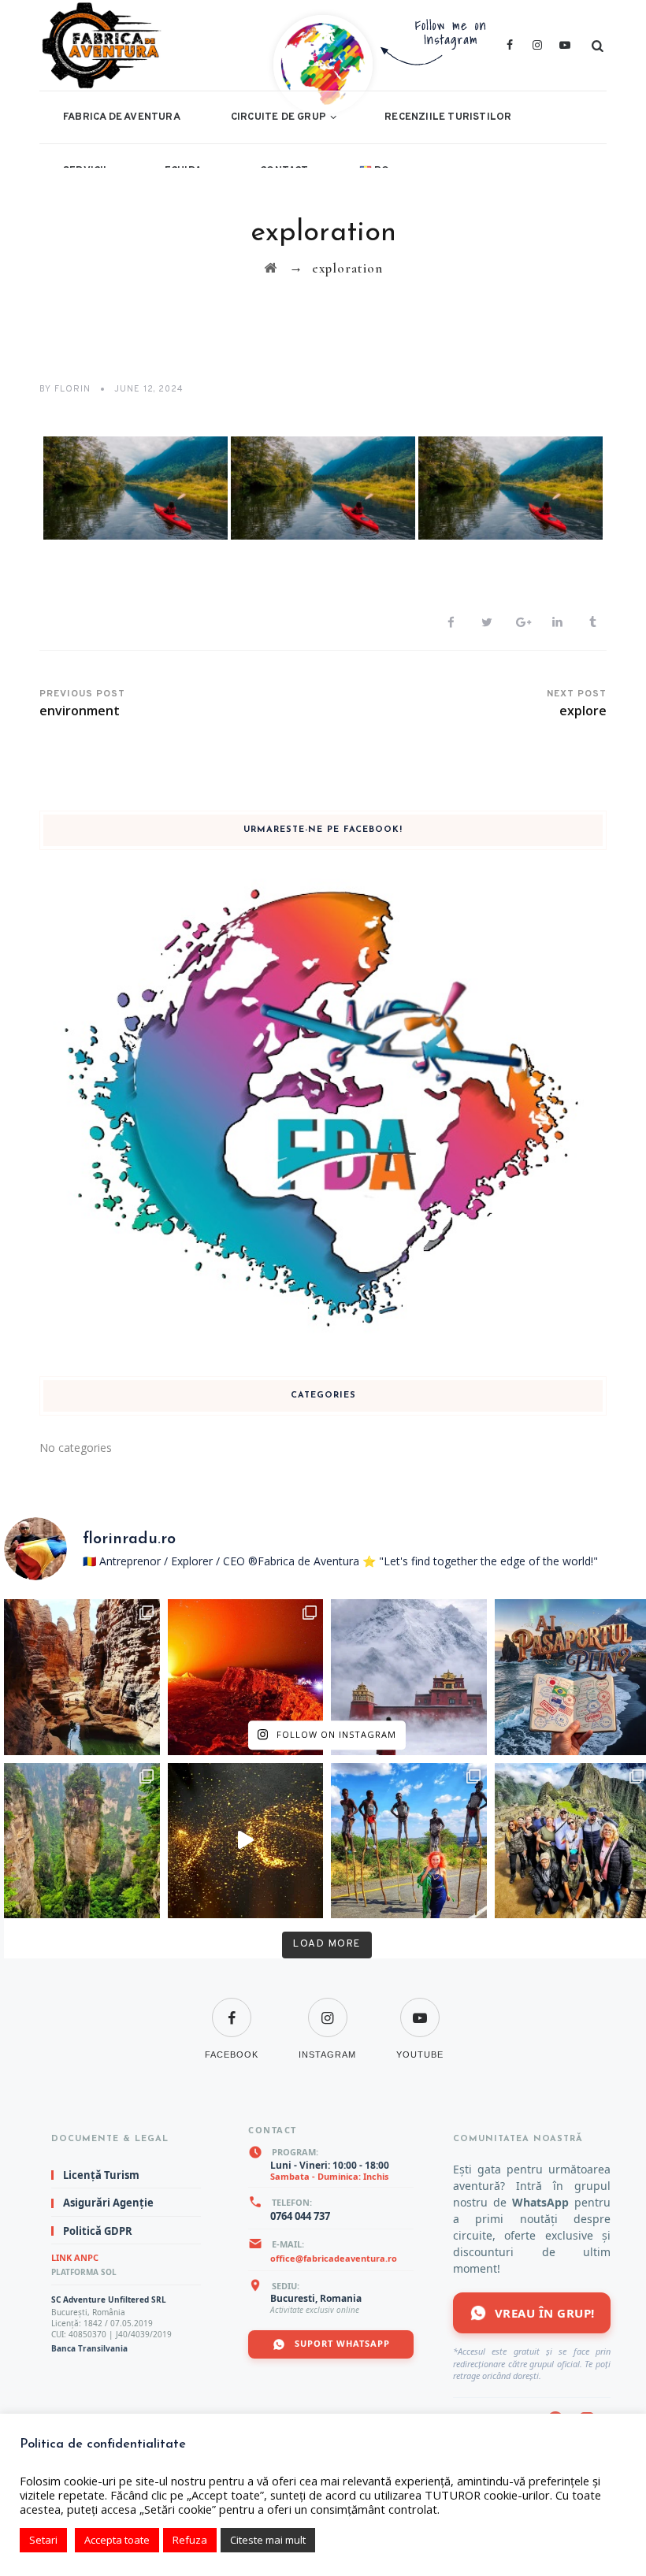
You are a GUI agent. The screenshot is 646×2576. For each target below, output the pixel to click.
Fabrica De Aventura (122, 117)
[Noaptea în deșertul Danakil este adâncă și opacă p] (246, 1677)
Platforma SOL (84, 2272)
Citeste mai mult (268, 2540)
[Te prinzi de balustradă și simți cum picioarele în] (82, 1841)
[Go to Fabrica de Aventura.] (271, 268)
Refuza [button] (190, 2540)
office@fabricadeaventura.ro (334, 2258)
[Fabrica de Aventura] (191, 45)
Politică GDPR (98, 2231)
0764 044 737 (300, 2216)
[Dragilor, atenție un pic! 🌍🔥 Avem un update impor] (409, 1677)
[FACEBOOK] (232, 2008)
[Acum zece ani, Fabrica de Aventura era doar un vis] (246, 1841)
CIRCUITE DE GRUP (278, 117)
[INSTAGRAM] (327, 2008)
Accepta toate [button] (117, 2540)
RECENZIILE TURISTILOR (448, 117)
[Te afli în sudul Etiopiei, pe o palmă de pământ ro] (409, 1841)
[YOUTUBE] (420, 2008)
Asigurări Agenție (108, 2203)
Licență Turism (101, 2175)
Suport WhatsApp (341, 2343)
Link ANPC (75, 2257)
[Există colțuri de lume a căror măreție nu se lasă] (82, 1677)
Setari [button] (43, 2540)
